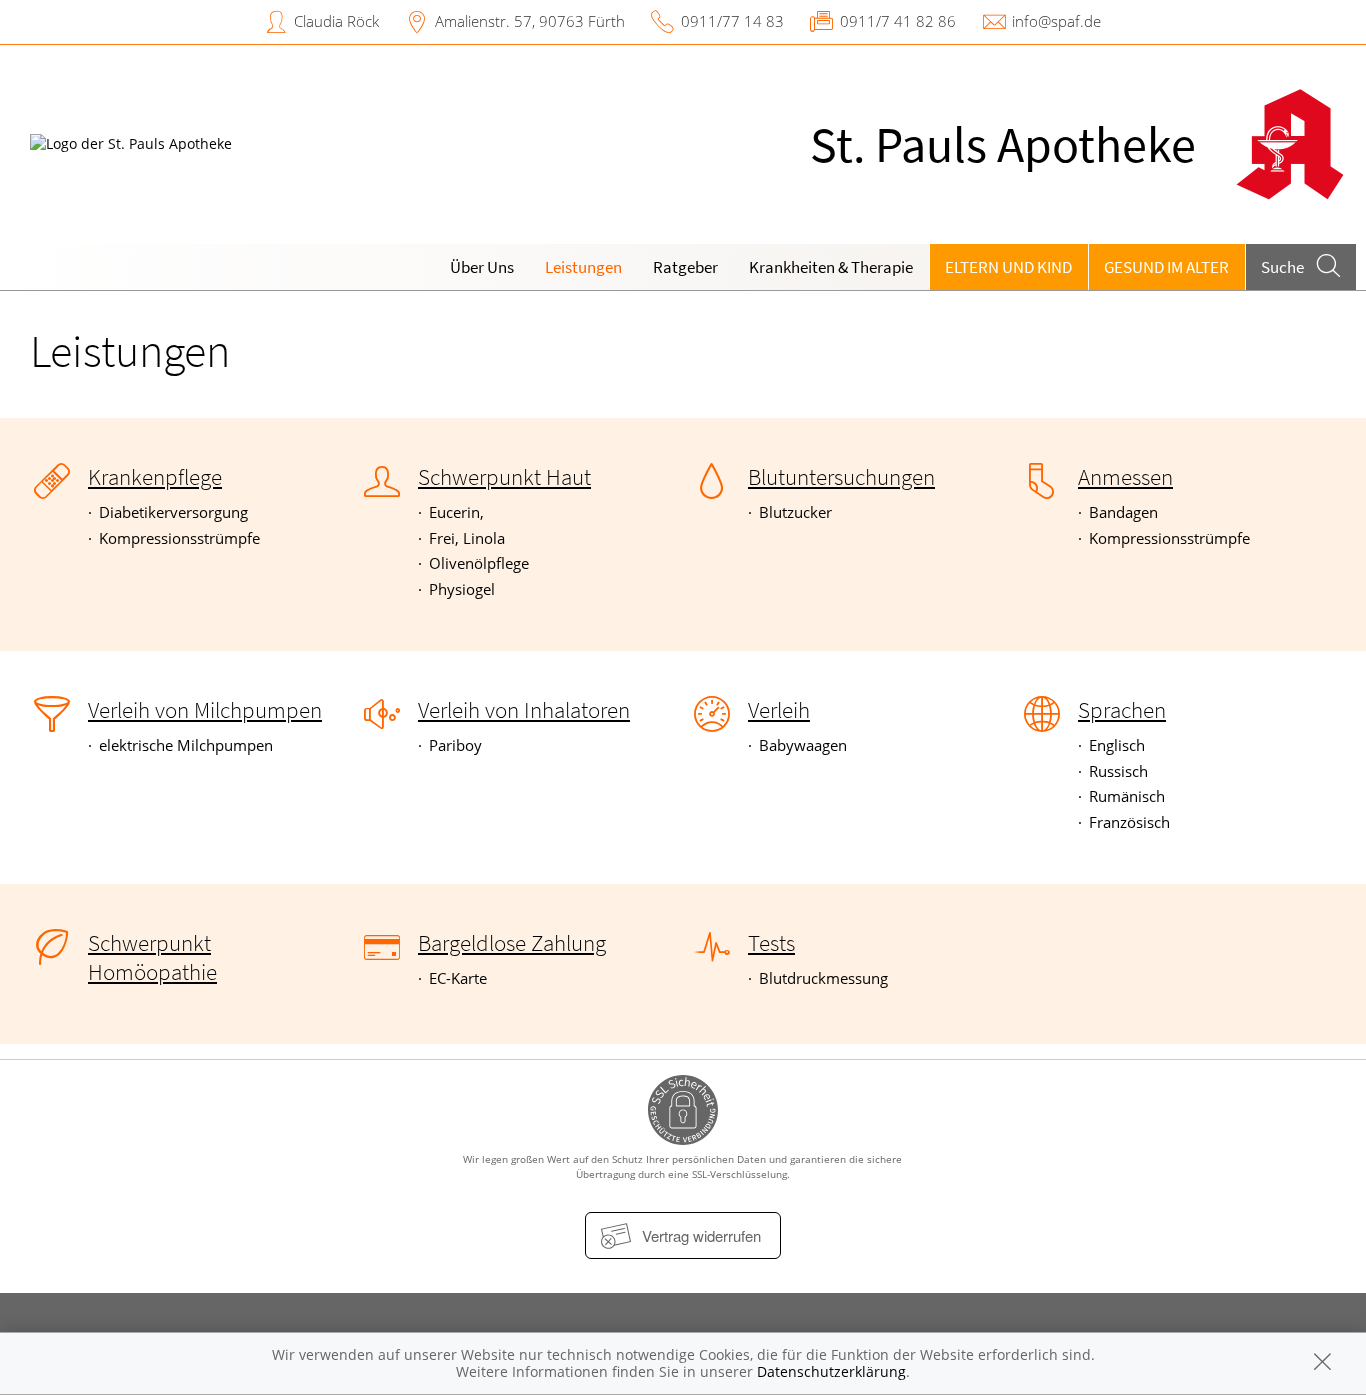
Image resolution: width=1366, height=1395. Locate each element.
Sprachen (1122, 710)
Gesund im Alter (1166, 267)
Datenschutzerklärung (831, 1371)
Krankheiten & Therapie (831, 267)
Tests (771, 943)
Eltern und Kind (1008, 267)
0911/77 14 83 (732, 21)
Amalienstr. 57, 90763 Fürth (530, 21)
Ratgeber (685, 267)
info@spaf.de (1056, 21)
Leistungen (583, 267)
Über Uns (482, 267)
